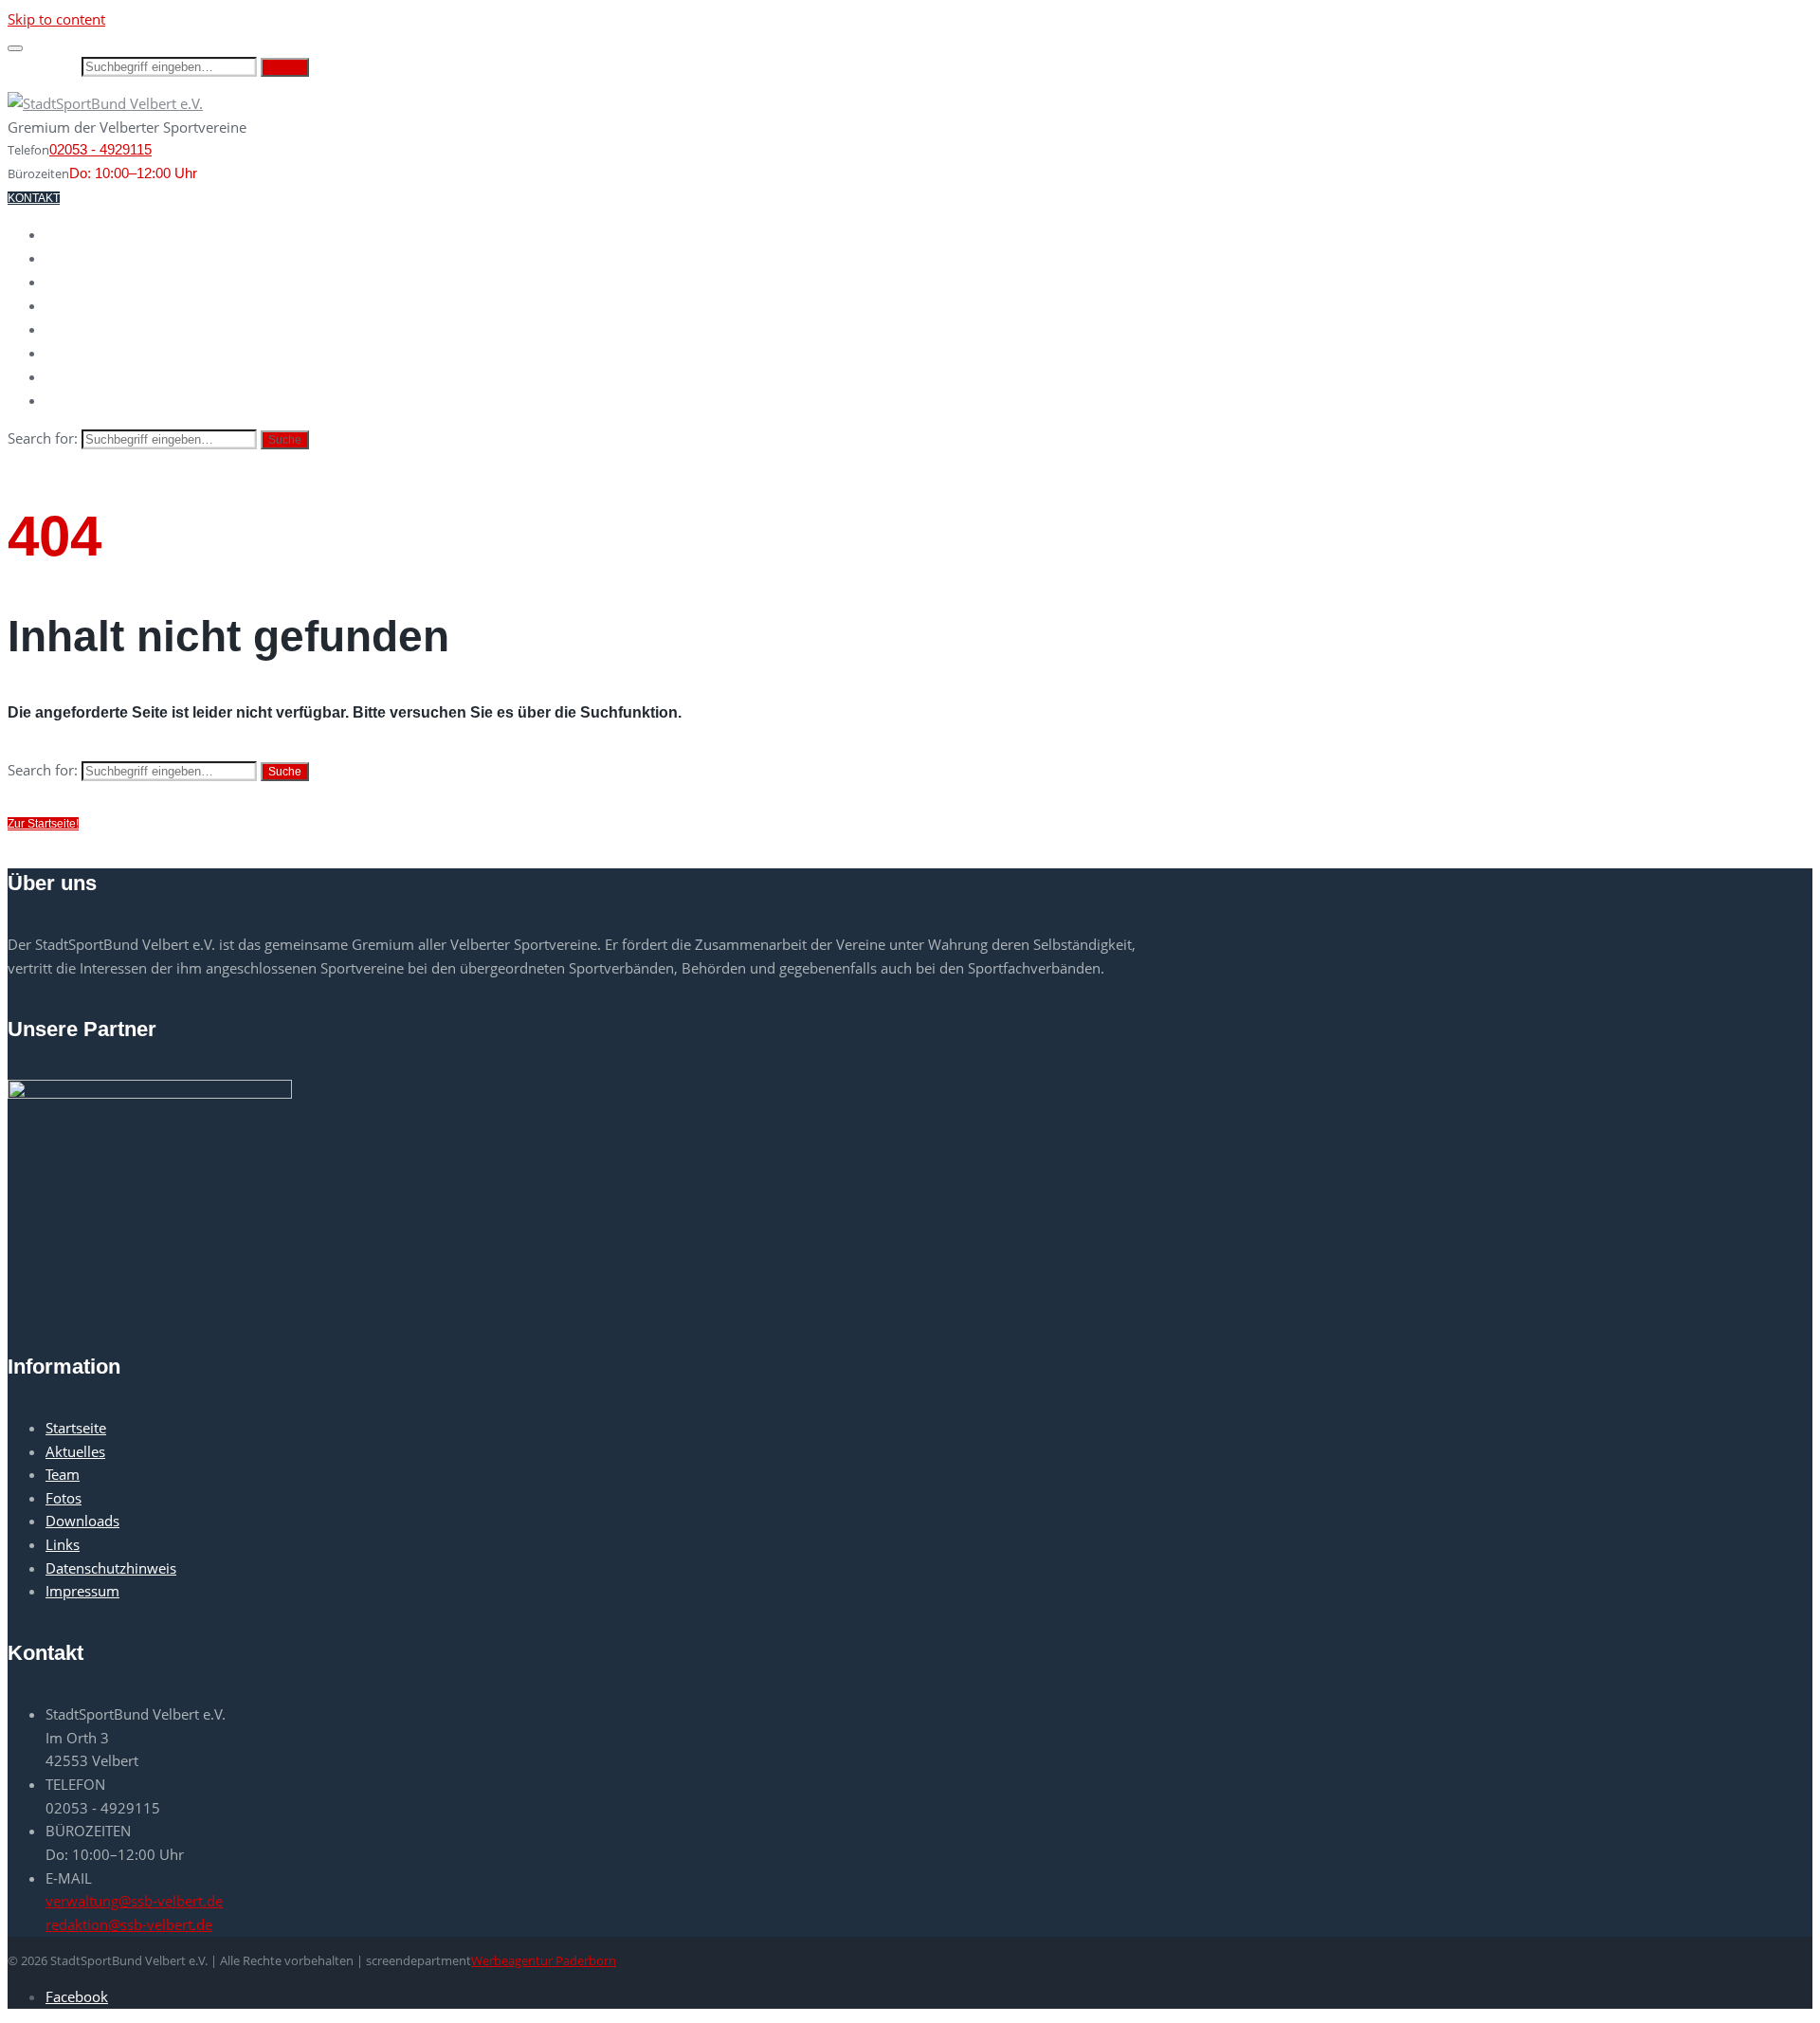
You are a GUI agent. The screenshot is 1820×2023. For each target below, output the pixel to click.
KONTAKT (34, 198)
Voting (73, 306)
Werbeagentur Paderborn (544, 1960)
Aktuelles (86, 259)
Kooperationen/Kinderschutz (163, 282)
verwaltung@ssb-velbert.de (134, 1901)
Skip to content (56, 19)
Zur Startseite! (43, 824)
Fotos (70, 354)
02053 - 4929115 (100, 149)
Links (66, 401)
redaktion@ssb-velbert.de (129, 1924)
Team (65, 330)
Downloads (91, 377)
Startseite (89, 235)
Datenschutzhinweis (111, 1568)
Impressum (82, 1591)
